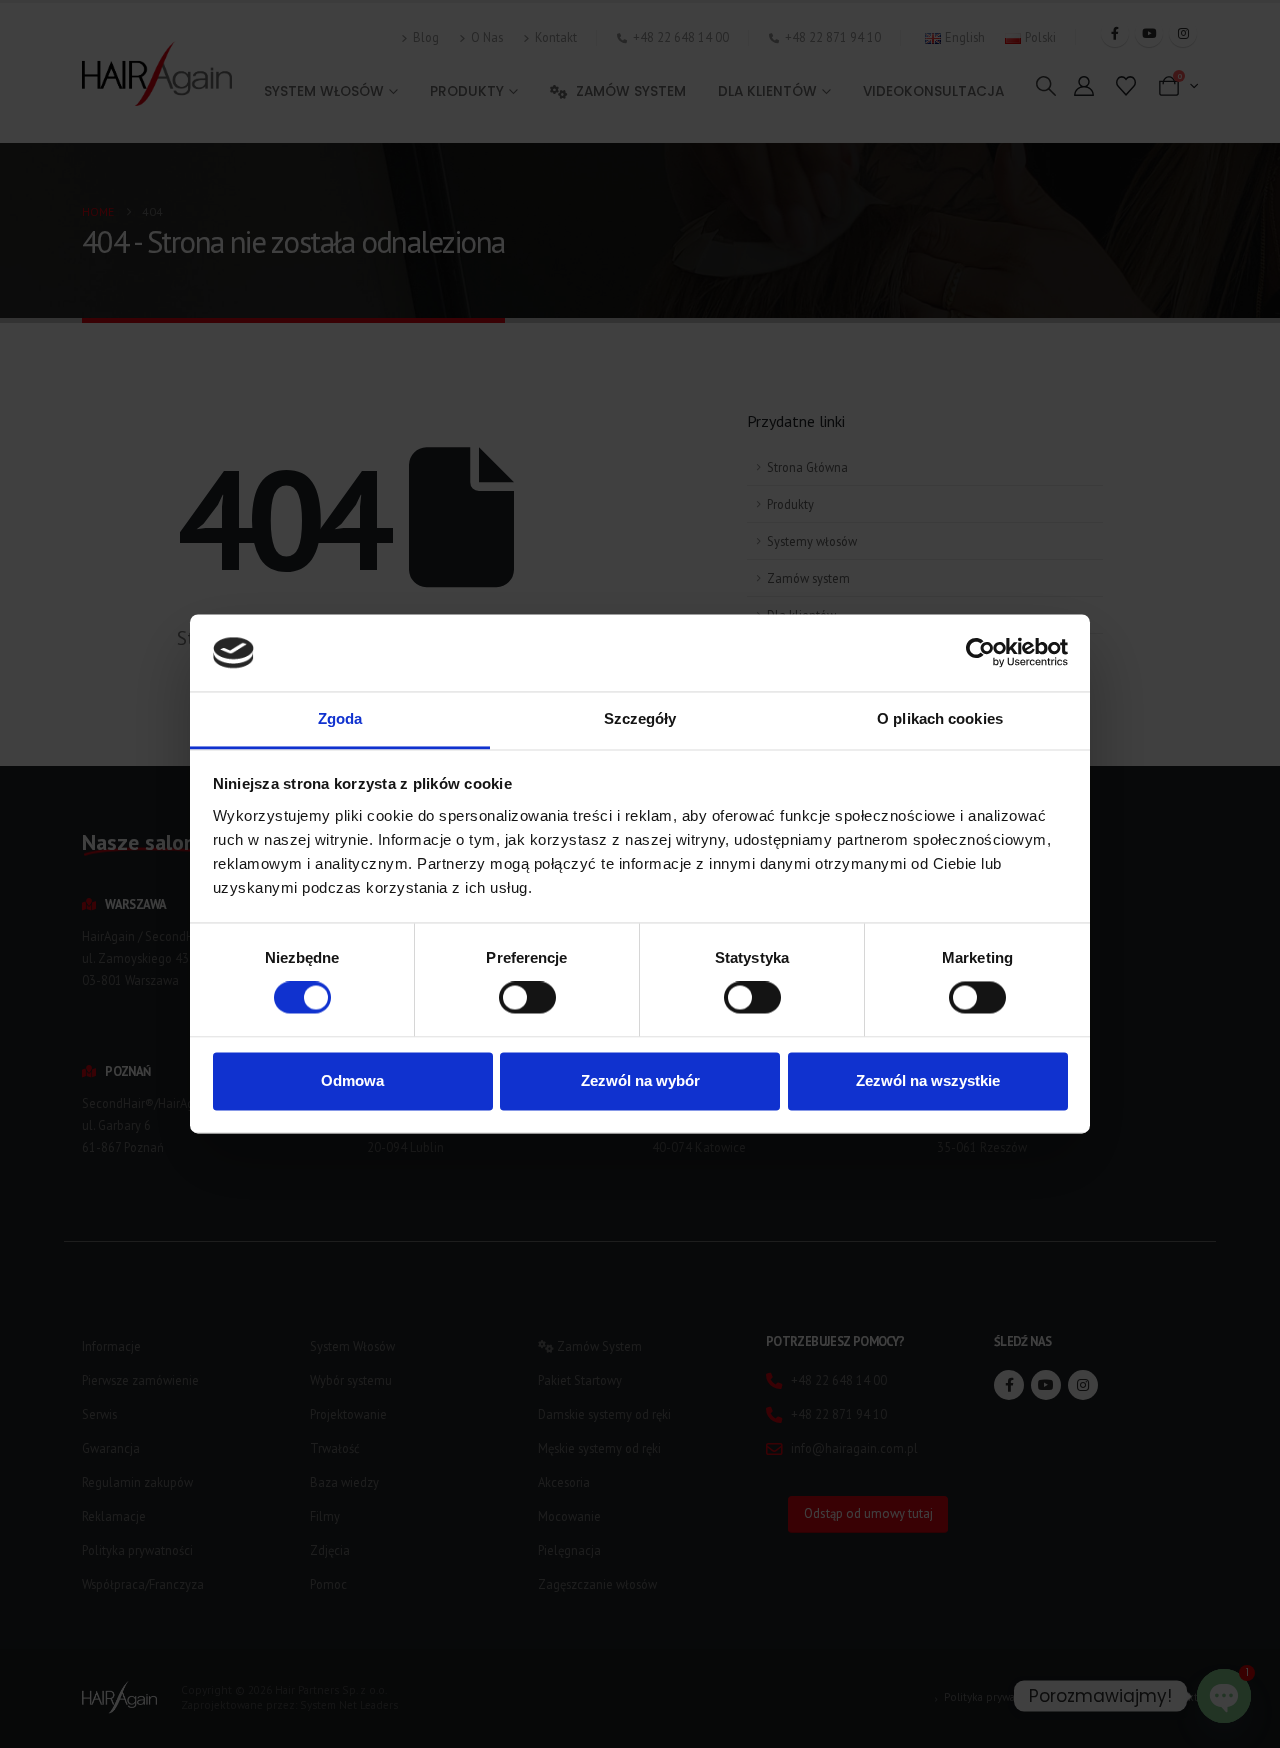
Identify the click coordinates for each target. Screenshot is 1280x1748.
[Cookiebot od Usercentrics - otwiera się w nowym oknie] (980, 653)
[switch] (527, 998)
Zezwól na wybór (640, 1080)
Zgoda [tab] (340, 718)
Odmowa (352, 1080)
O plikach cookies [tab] (940, 718)
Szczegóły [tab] (640, 718)
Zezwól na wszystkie (928, 1080)
